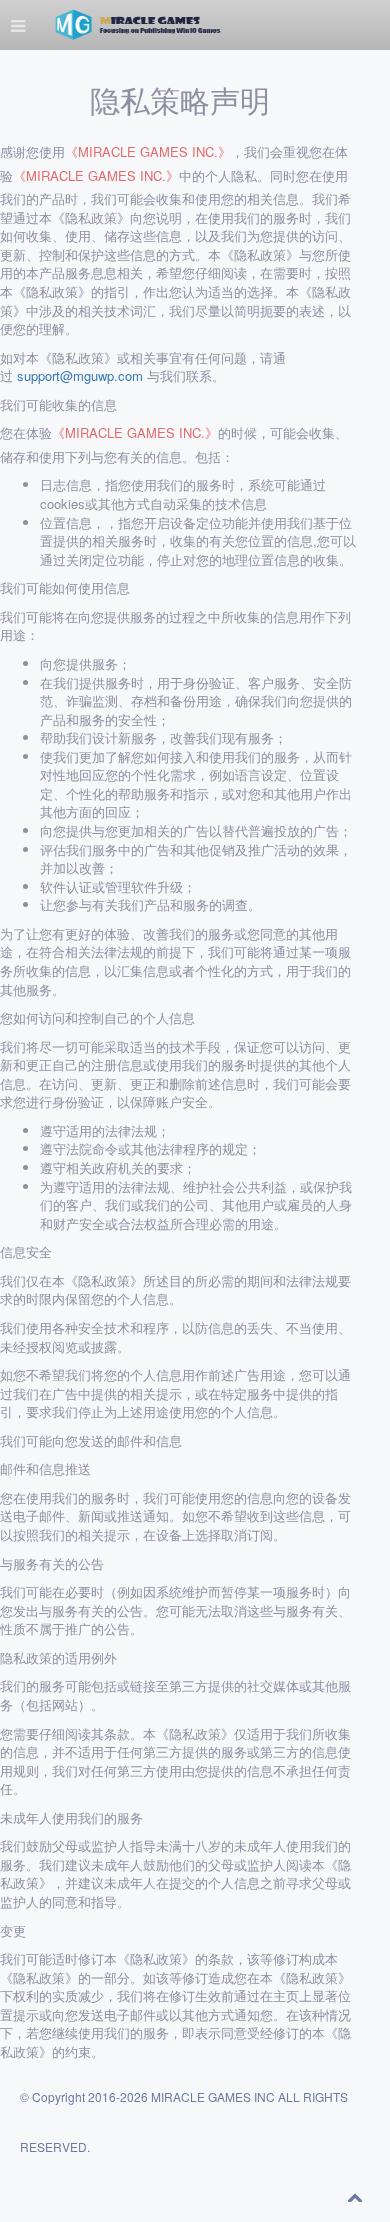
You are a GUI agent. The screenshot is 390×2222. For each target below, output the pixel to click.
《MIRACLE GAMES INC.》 (148, 152)
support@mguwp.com (80, 375)
